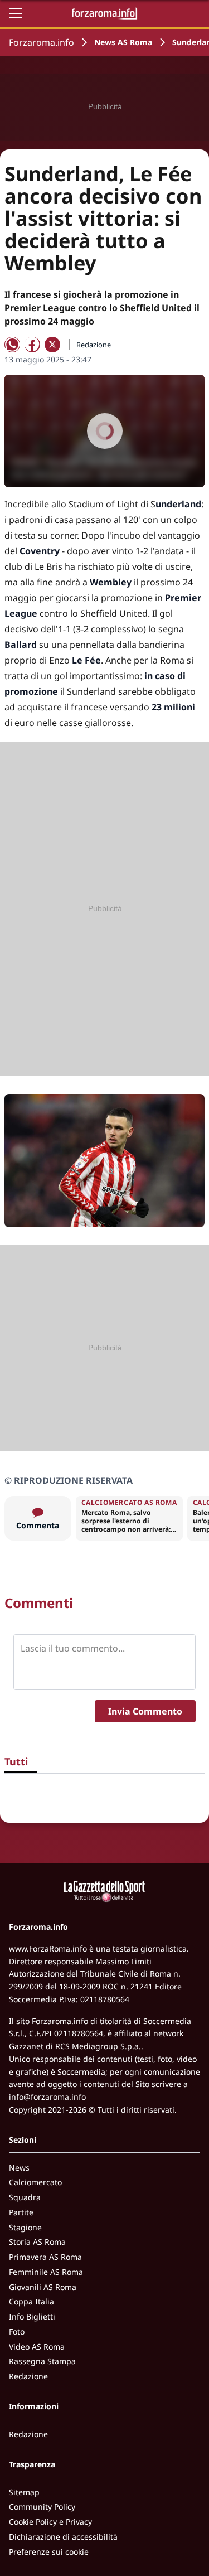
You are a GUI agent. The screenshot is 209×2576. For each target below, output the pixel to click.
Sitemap (24, 2492)
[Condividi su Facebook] (32, 345)
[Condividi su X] (52, 345)
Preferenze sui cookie (49, 2552)
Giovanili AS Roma (43, 2287)
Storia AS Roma (37, 2242)
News (19, 2168)
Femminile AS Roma (46, 2272)
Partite (21, 2212)
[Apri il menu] (16, 13)
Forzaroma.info (42, 42)
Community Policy (42, 2507)
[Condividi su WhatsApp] (12, 345)
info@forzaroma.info (47, 2097)
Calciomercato (35, 2182)
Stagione (25, 2227)
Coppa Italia (31, 2301)
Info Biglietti (32, 2316)
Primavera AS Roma (45, 2257)
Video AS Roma (37, 2347)
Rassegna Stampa (42, 2361)
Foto (17, 2332)
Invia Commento (145, 1711)
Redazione (28, 2376)
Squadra (25, 2197)
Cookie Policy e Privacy (50, 2522)
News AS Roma (123, 42)
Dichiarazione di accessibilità (63, 2537)
